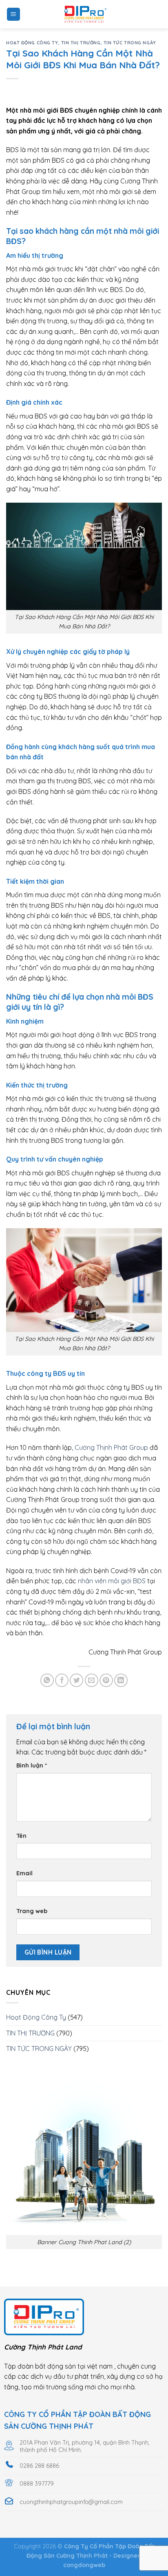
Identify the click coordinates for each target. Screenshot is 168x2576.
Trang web (32, 1911)
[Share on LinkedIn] (121, 1680)
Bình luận (32, 1765)
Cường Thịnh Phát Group (111, 1447)
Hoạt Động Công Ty (32, 43)
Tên (21, 1836)
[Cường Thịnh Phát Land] (84, 14)
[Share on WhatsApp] (47, 1680)
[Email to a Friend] (92, 1680)
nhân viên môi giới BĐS (112, 1581)
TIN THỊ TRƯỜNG (81, 43)
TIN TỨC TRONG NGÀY (130, 43)
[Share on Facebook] (62, 1680)
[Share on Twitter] (76, 1680)
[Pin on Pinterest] (106, 1680)
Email (24, 1873)
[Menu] (14, 14)
